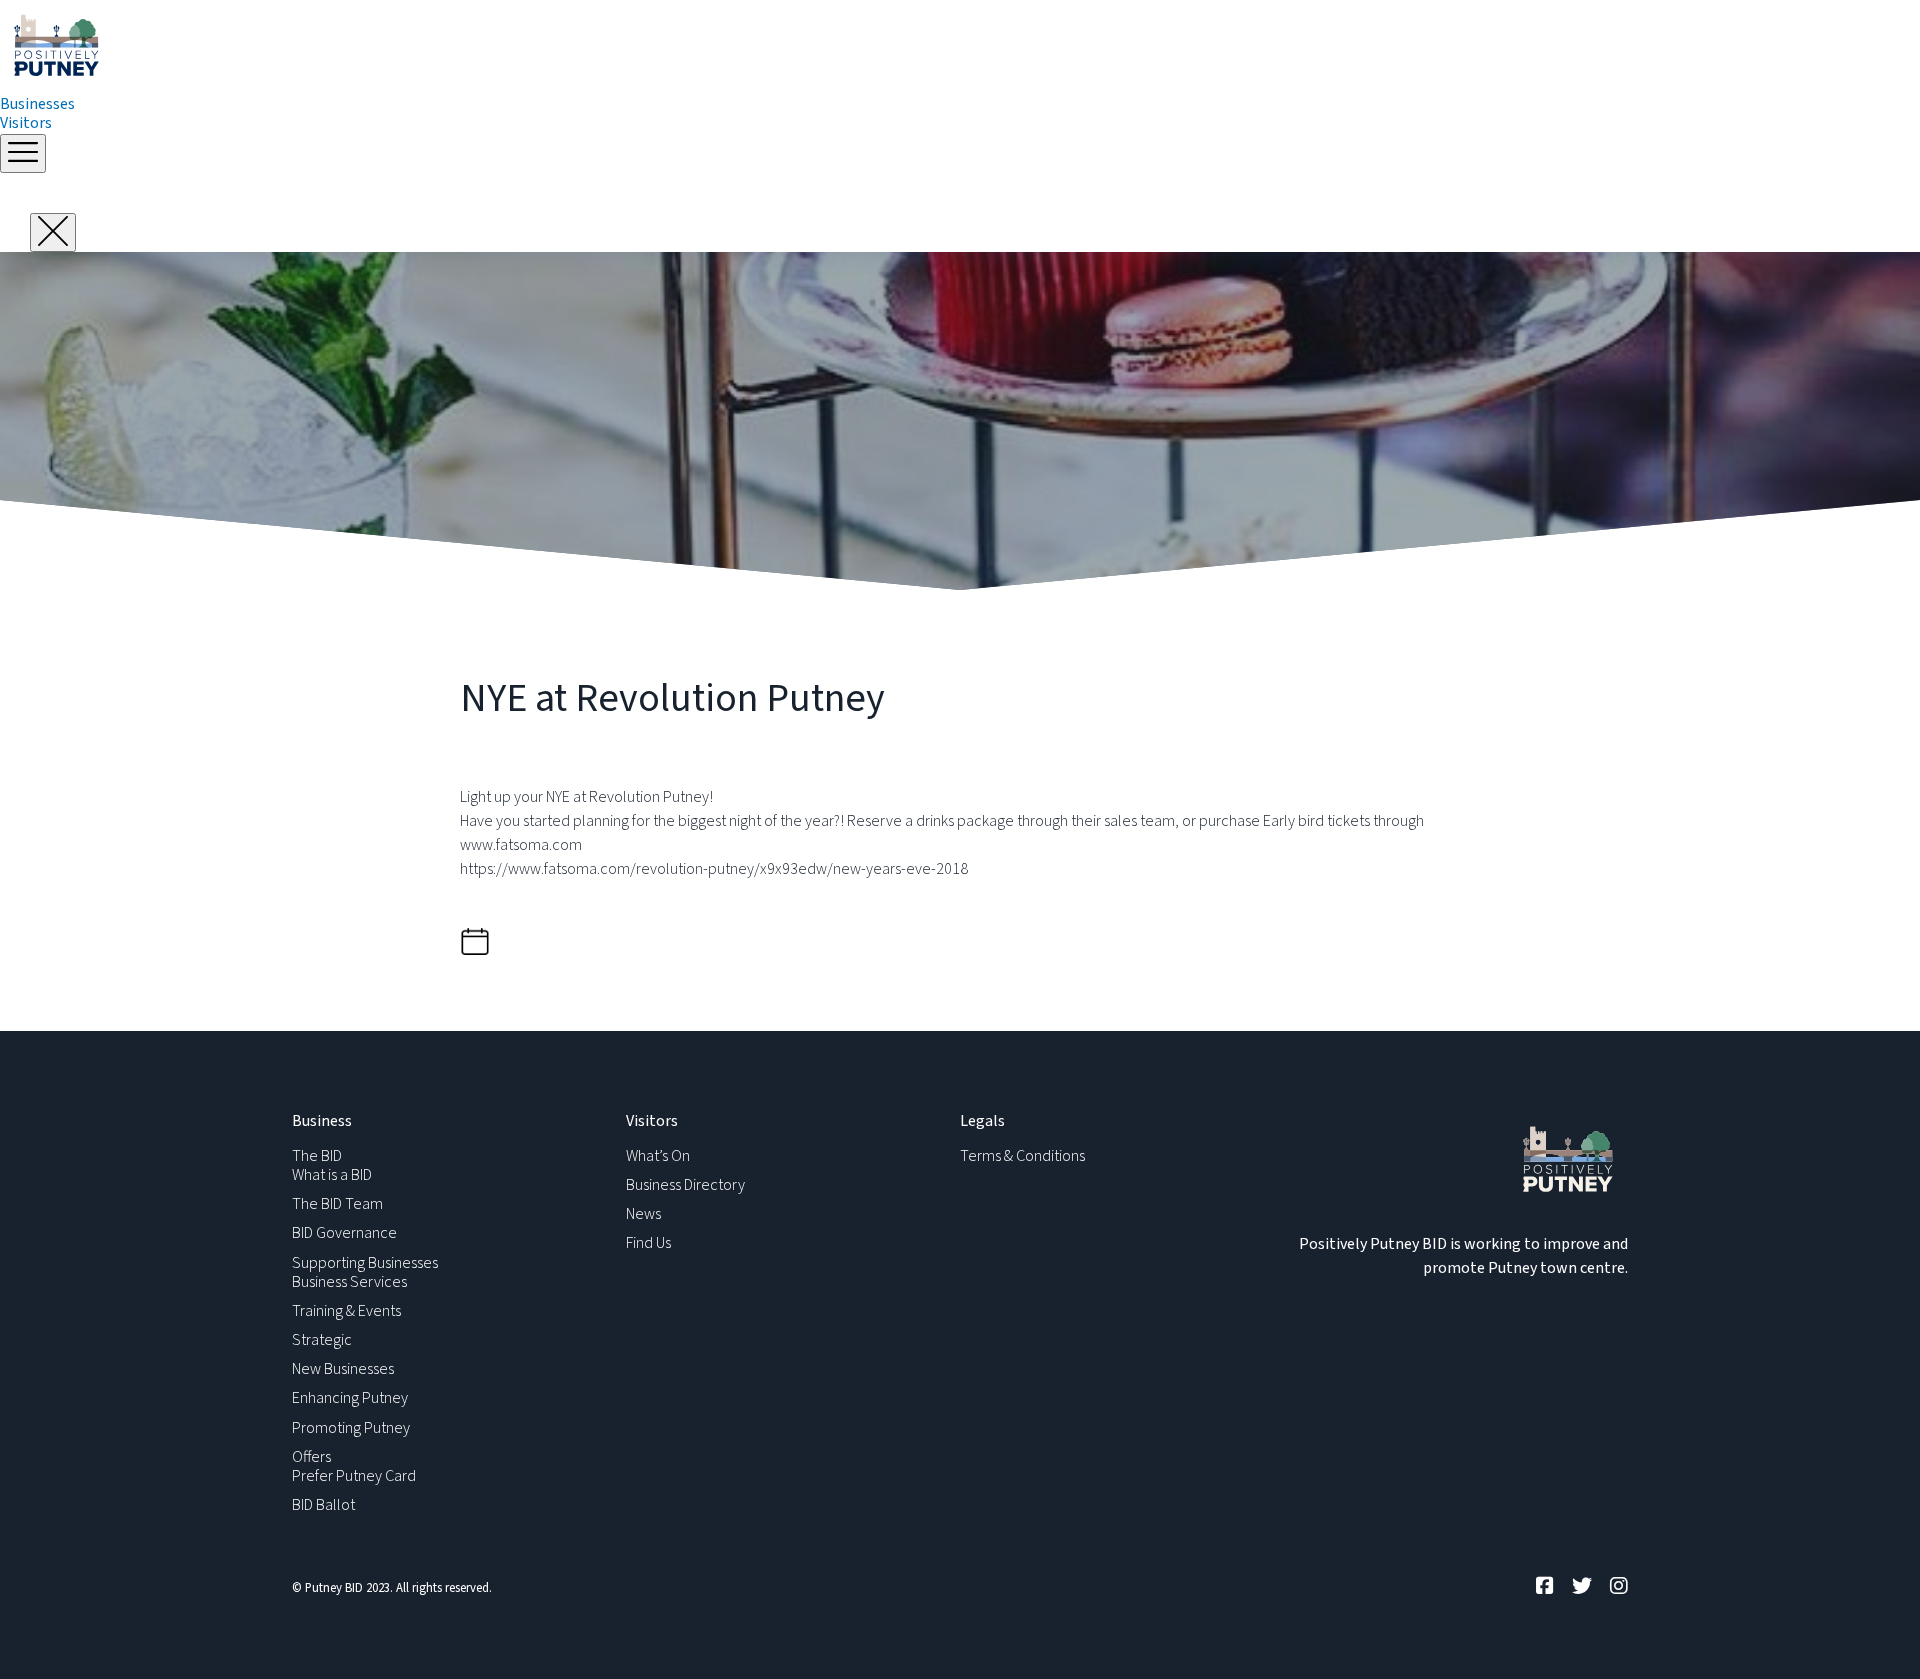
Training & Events (346, 1311)
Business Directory (685, 1185)
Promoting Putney (351, 1428)
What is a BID (332, 1175)
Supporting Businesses (365, 1263)
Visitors (26, 123)
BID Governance (344, 1233)
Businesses (37, 104)
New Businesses (343, 1369)
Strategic (322, 1340)
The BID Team (337, 1204)
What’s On (658, 1156)
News (643, 1214)
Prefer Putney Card (354, 1476)
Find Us (648, 1243)
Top (1872, 1631)
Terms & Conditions (1022, 1156)
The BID (317, 1156)
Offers (311, 1457)
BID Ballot (323, 1505)
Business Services (349, 1282)
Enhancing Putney (350, 1398)
